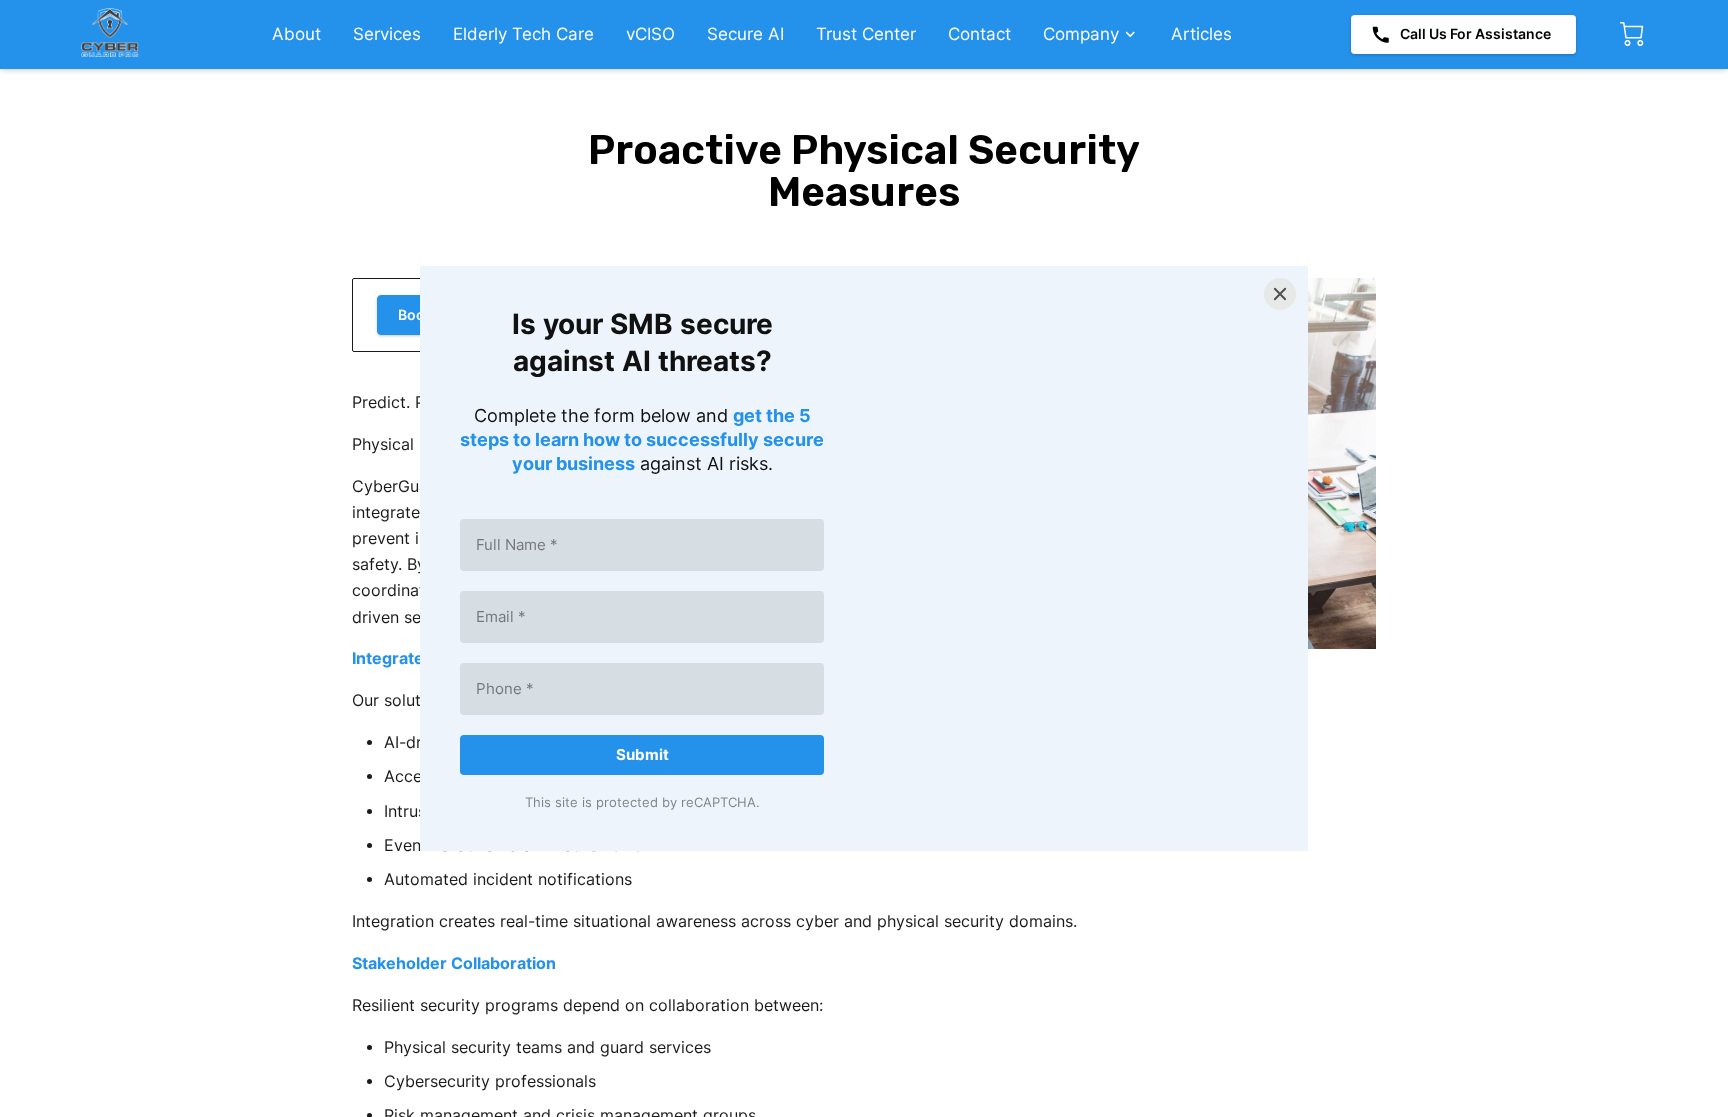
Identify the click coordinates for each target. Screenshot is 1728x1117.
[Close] (1280, 294)
